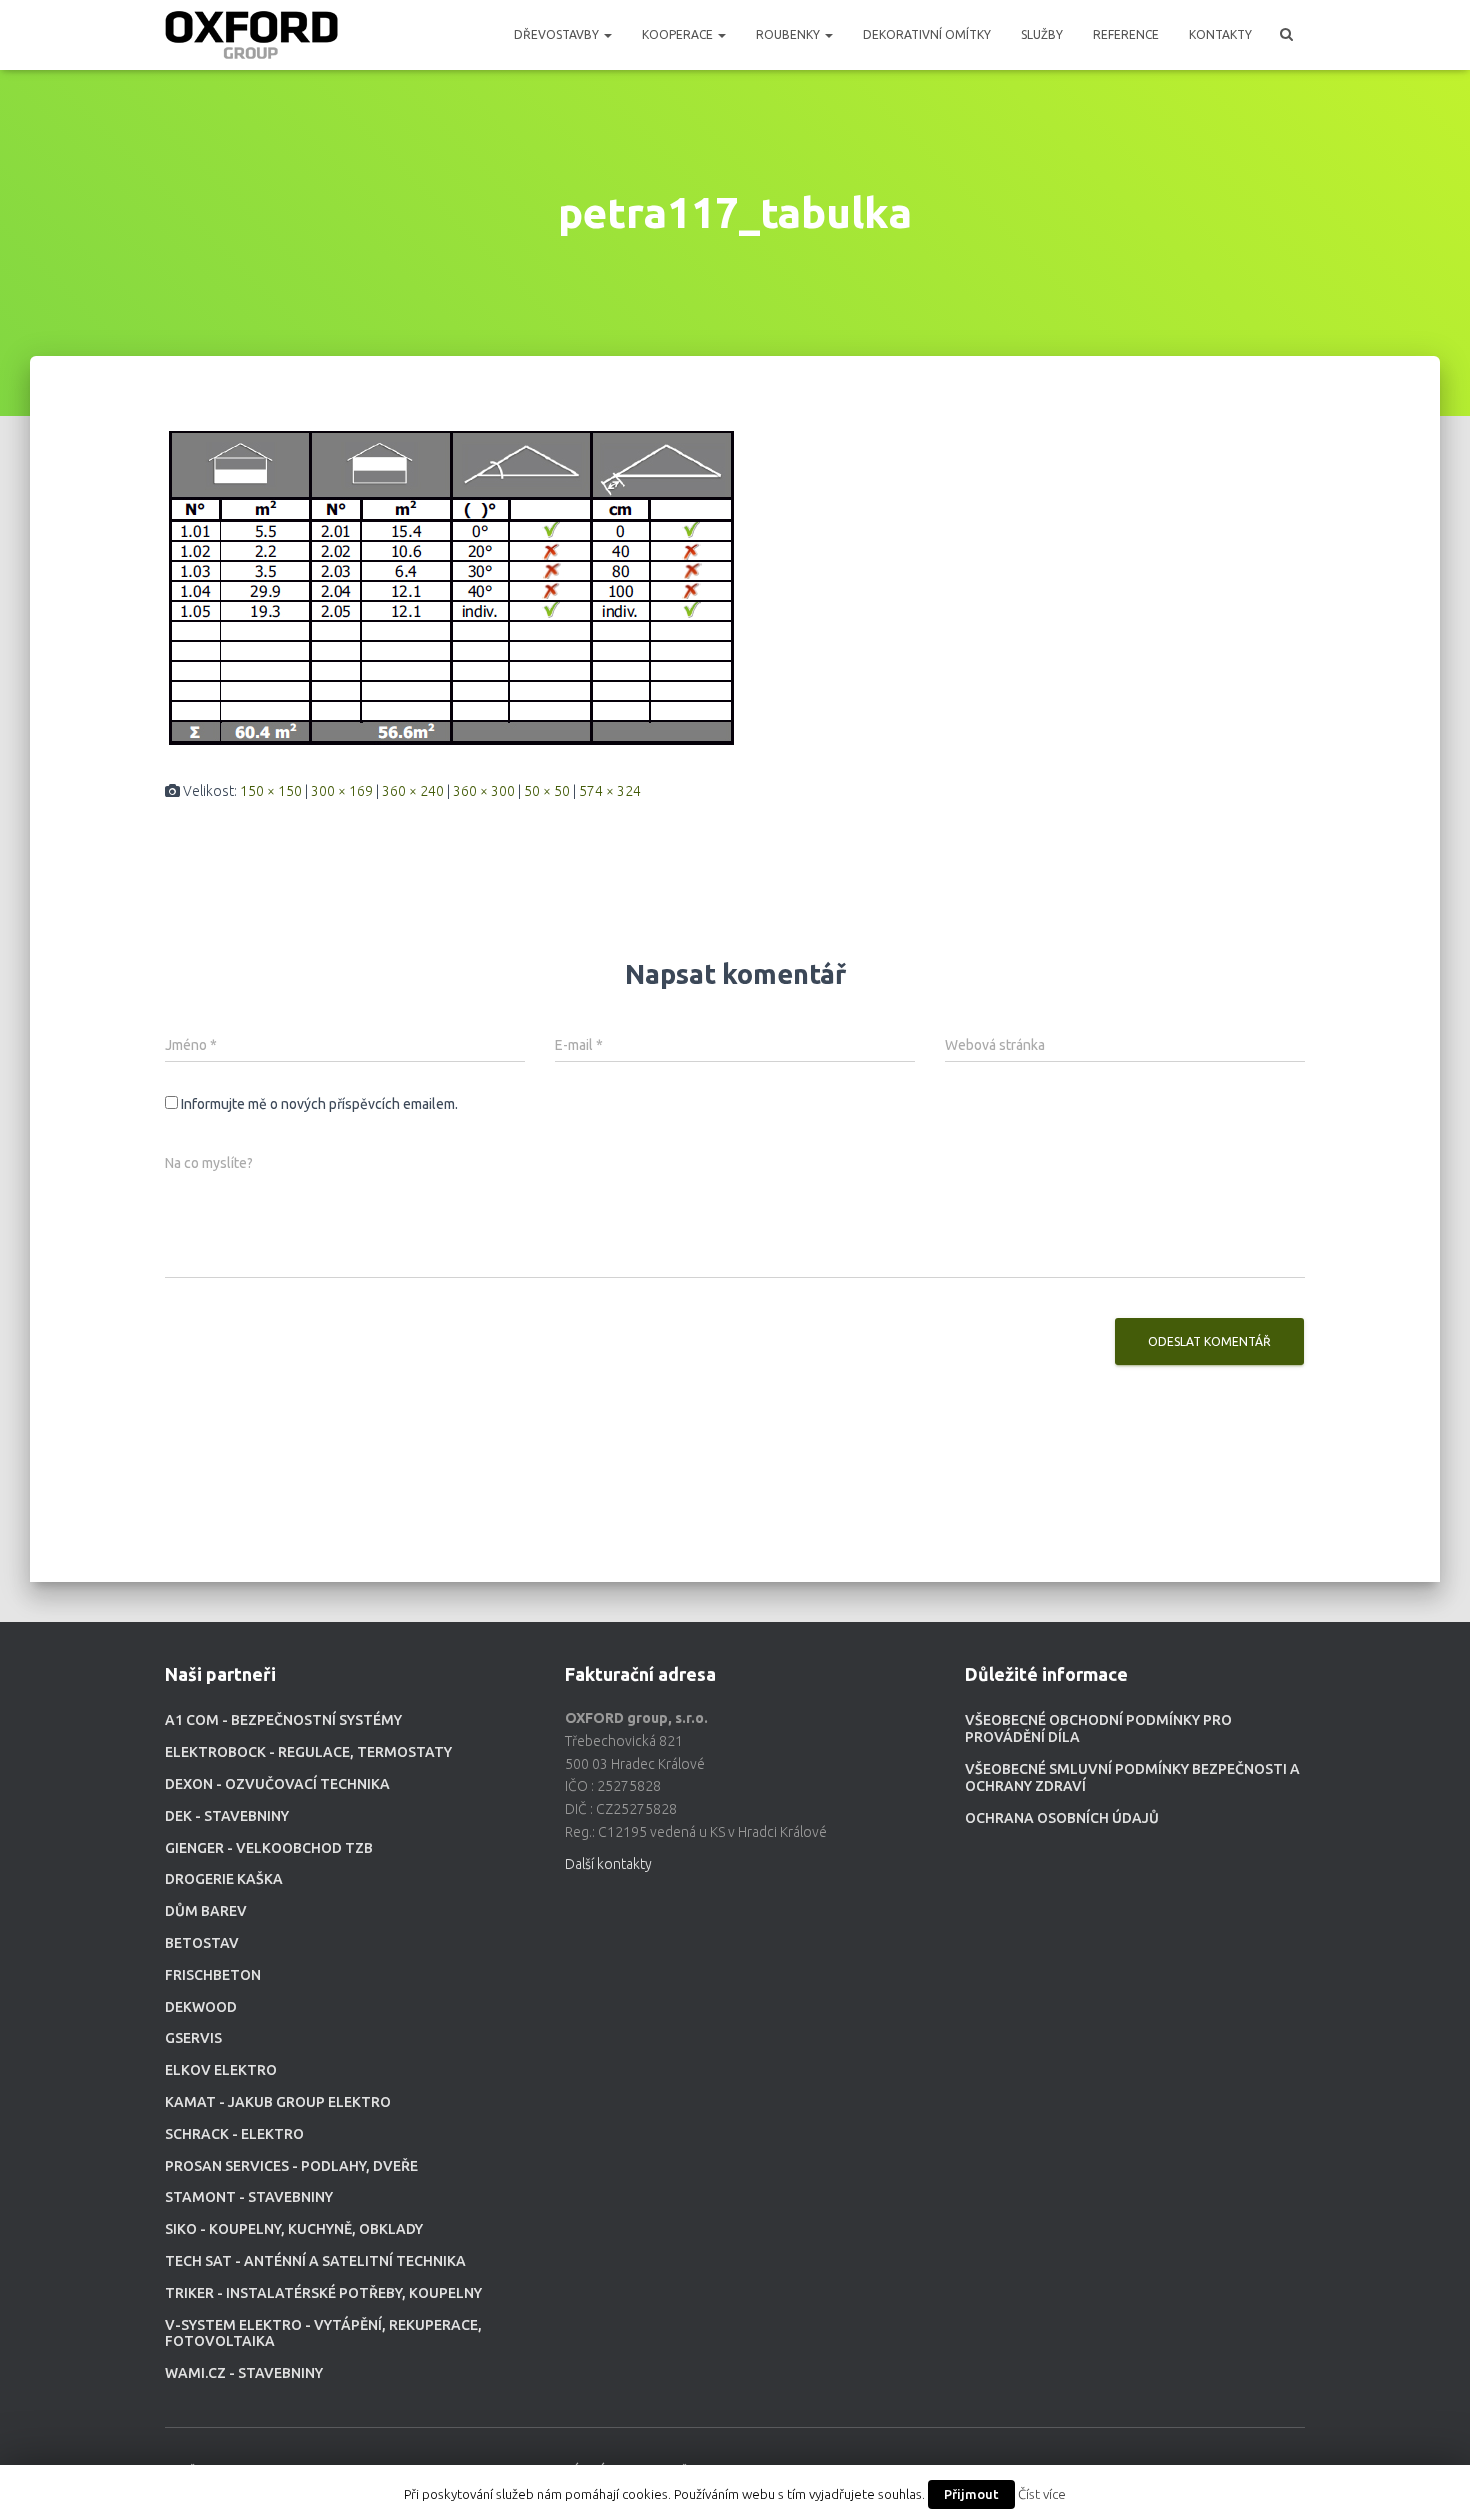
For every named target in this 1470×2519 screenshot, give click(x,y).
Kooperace (679, 34)
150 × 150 (271, 791)
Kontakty (1220, 34)
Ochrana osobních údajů (1062, 1818)
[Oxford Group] (251, 35)
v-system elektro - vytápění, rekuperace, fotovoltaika (323, 2333)
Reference (1126, 34)
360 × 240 (413, 791)
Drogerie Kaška (224, 1879)
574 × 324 (610, 791)
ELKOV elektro (221, 2070)
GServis (193, 2038)
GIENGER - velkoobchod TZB (269, 1848)
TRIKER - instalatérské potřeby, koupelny (323, 2293)
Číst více (1042, 2494)
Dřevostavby (558, 34)
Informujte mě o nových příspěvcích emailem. (319, 1104)
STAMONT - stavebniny (249, 2197)
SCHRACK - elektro (234, 2134)
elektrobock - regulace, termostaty (308, 1752)
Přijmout (971, 2494)
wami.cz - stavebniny (244, 2373)
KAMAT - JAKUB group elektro (278, 2102)
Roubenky (789, 34)
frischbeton (213, 1975)
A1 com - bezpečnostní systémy (283, 1720)
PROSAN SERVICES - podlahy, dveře (291, 2166)
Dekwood (201, 2007)
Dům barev (206, 1911)
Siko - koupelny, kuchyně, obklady (294, 2229)
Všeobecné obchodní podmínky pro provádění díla (1098, 1728)
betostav (202, 1943)
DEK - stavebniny (227, 1816)
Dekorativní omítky (927, 34)
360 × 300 (484, 791)
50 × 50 (547, 791)
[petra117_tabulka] (452, 587)
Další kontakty (608, 1864)
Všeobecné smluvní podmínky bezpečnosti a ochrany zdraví (1132, 1777)
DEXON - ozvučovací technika (277, 1784)
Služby (1042, 34)
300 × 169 (342, 791)
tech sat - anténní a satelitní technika (315, 2261)
